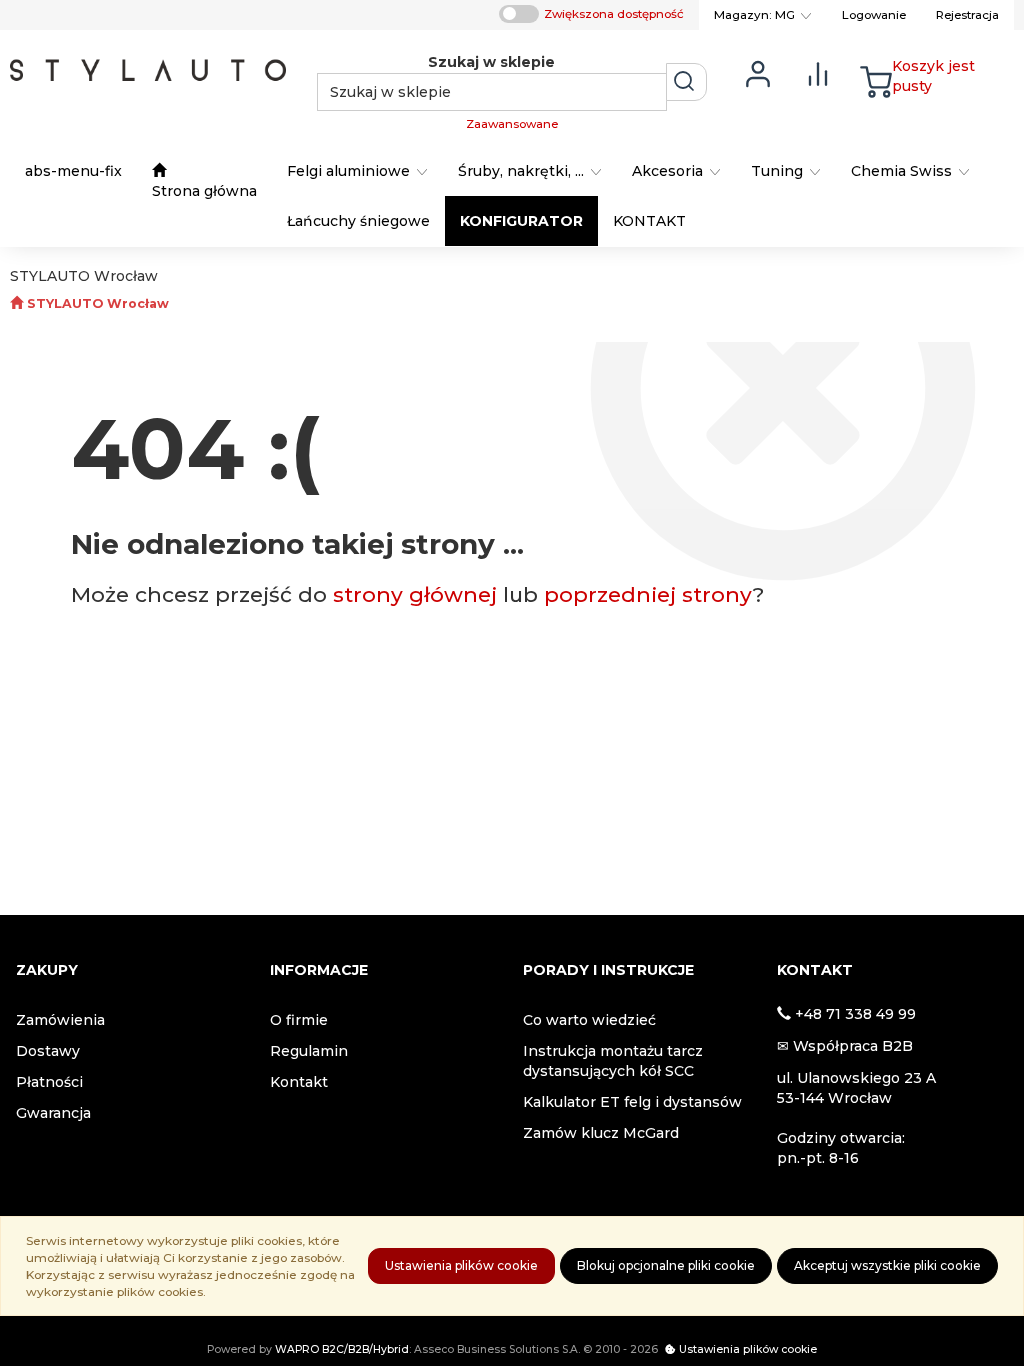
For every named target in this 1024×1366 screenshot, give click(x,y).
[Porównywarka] (818, 72)
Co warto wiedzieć (589, 1020)
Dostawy (48, 1051)
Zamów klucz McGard (601, 1133)
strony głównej (415, 594)
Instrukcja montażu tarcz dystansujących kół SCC (613, 1061)
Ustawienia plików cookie (461, 1265)
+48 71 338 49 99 (855, 1014)
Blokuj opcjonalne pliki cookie (666, 1265)
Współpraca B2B (853, 1046)
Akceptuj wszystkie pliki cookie (887, 1265)
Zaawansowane (512, 124)
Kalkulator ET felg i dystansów (632, 1102)
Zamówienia (60, 1020)
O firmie (299, 1020)
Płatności (49, 1082)
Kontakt (299, 1082)
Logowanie (874, 15)
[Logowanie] (758, 72)
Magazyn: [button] (754, 15)
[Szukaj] (686, 82)
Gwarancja (53, 1113)
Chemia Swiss (903, 171)
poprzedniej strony (648, 594)
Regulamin (309, 1051)
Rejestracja (967, 15)
